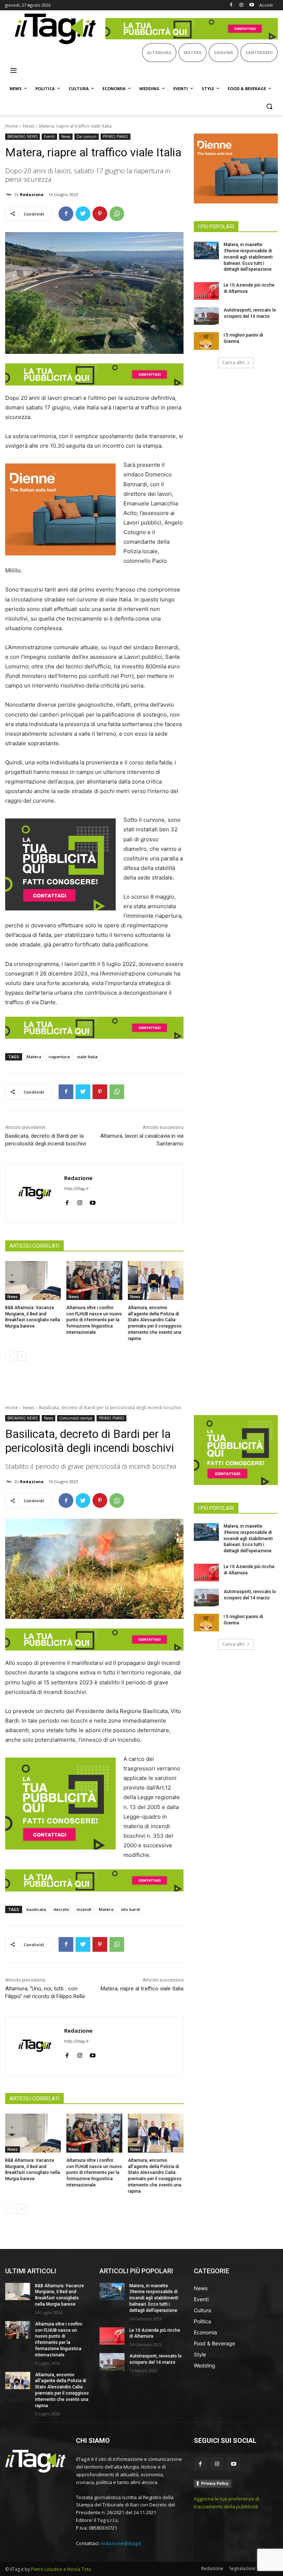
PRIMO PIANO (116, 136)
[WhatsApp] (117, 214)
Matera (34, 1057)
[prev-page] (10, 1356)
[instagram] (80, 1201)
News (29, 126)
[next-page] (22, 1356)
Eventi (49, 136)
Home (12, 126)
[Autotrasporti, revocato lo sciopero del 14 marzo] (206, 316)
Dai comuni (87, 136)
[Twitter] (83, 214)
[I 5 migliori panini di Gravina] (206, 341)
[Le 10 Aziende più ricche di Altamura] (206, 291)
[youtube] (93, 1201)
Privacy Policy (215, 2483)
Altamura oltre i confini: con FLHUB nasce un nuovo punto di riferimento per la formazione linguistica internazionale (94, 1320)
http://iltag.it (76, 1188)
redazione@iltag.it (121, 2543)
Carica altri (233, 363)
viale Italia (87, 1057)
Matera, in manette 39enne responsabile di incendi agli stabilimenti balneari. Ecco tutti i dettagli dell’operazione (248, 257)
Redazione (32, 194)
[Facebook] (231, 5)
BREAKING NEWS (22, 136)
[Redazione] (10, 195)
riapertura (59, 1057)
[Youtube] (251, 5)
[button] (269, 106)
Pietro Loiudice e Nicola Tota (61, 2569)
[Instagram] (241, 5)
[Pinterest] (100, 214)
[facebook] (67, 1201)
